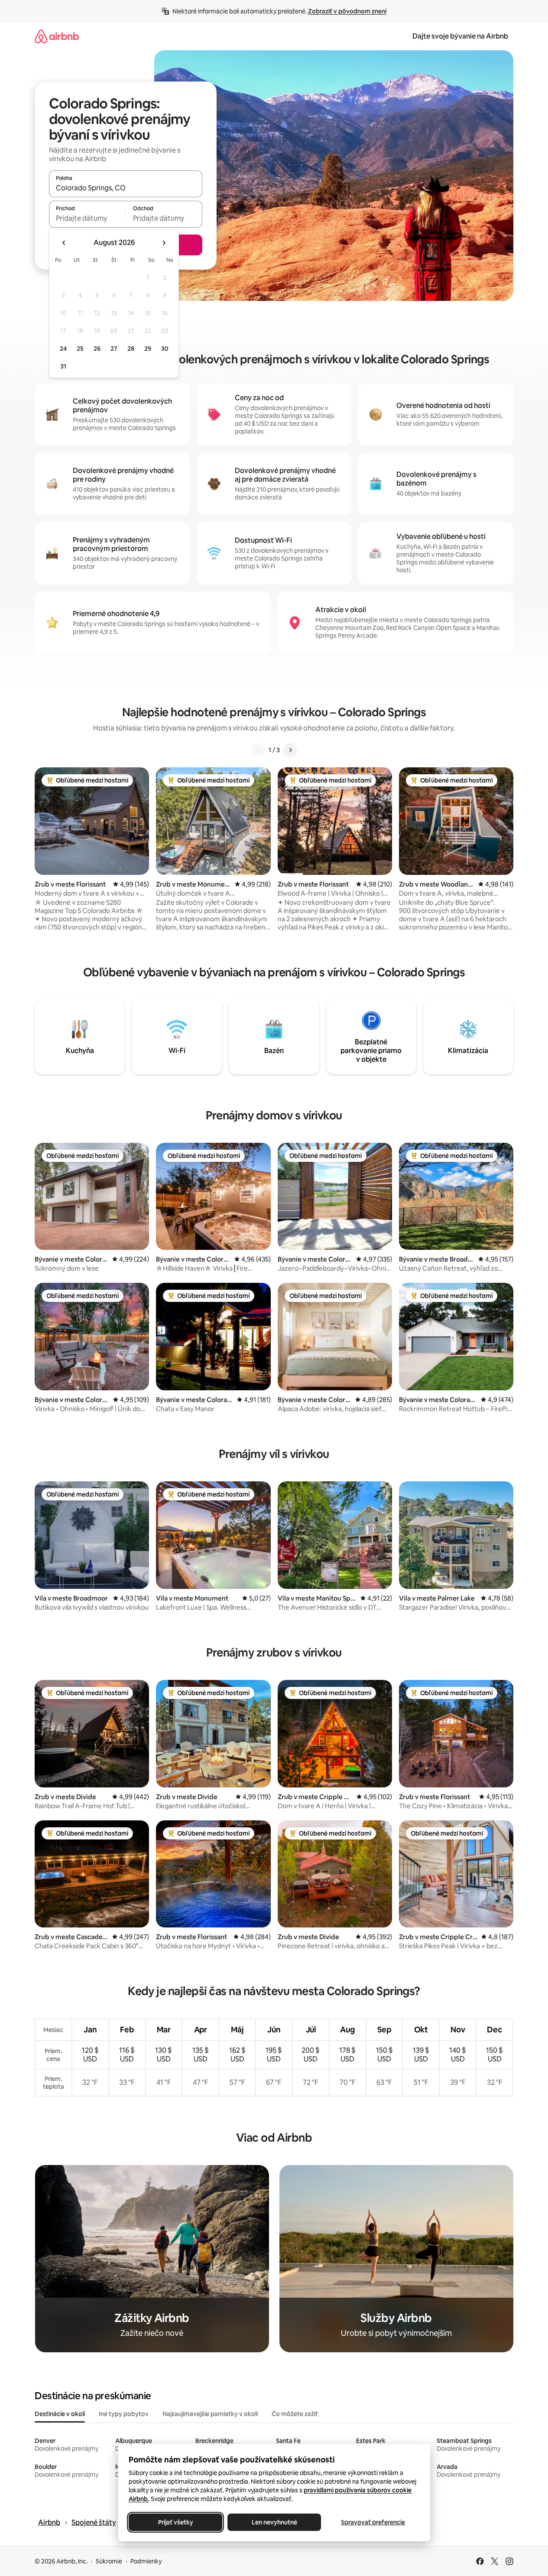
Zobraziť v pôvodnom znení (347, 11)
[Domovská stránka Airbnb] (57, 36)
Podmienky (146, 2561)
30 (165, 349)
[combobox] (126, 188)
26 (97, 349)
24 (63, 349)
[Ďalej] (290, 750)
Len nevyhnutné (274, 2522)
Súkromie (109, 2561)
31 (63, 366)
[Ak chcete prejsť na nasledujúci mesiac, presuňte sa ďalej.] (164, 243)
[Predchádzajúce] (258, 750)
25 (80, 349)
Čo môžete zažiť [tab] (295, 2414)
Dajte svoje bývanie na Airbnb (460, 36)
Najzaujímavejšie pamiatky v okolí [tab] (210, 2414)
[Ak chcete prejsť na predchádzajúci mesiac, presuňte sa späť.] (64, 243)
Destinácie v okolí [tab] (60, 2414)
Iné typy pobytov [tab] (124, 2414)
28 (131, 349)
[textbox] (87, 218)
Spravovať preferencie (373, 2522)
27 (114, 349)
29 (148, 349)
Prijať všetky (175, 2522)
